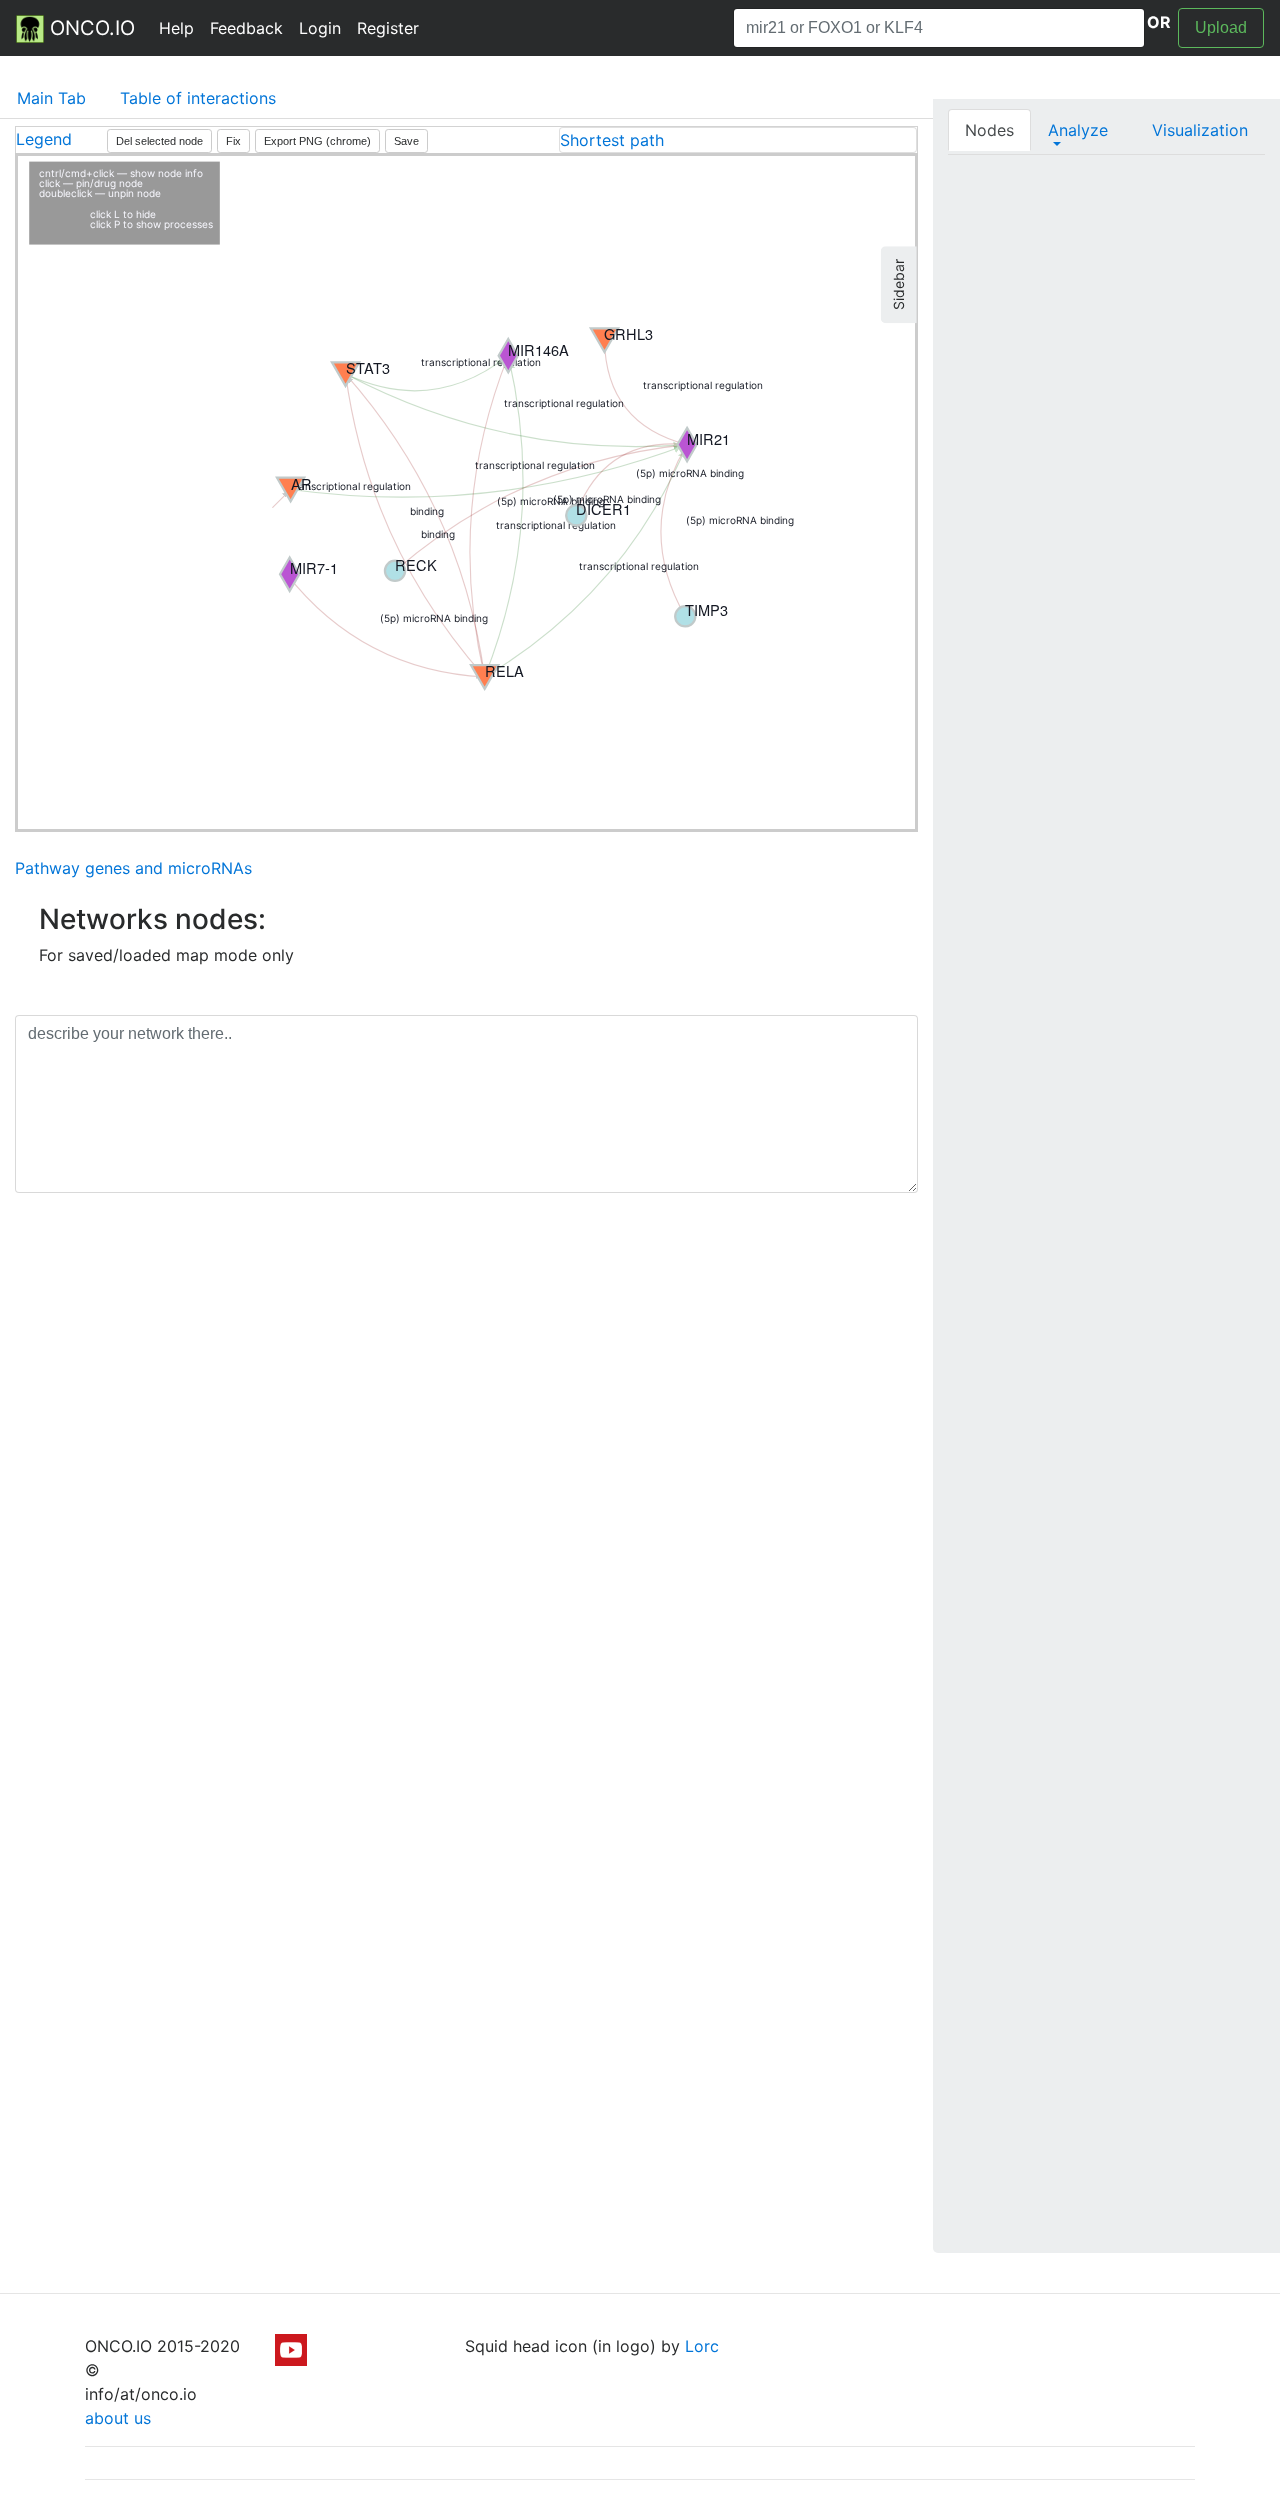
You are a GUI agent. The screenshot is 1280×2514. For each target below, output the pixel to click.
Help (176, 28)
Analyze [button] (1078, 130)
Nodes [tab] (989, 130)
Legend (44, 139)
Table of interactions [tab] (198, 98)
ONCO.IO (89, 28)
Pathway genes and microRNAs (133, 868)
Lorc (702, 2346)
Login (320, 28)
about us (118, 2418)
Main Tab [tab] (51, 98)
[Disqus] (466, 1491)
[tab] (738, 140)
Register (388, 28)
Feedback (246, 28)
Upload (1221, 27)
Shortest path (612, 140)
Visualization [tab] (1200, 130)
